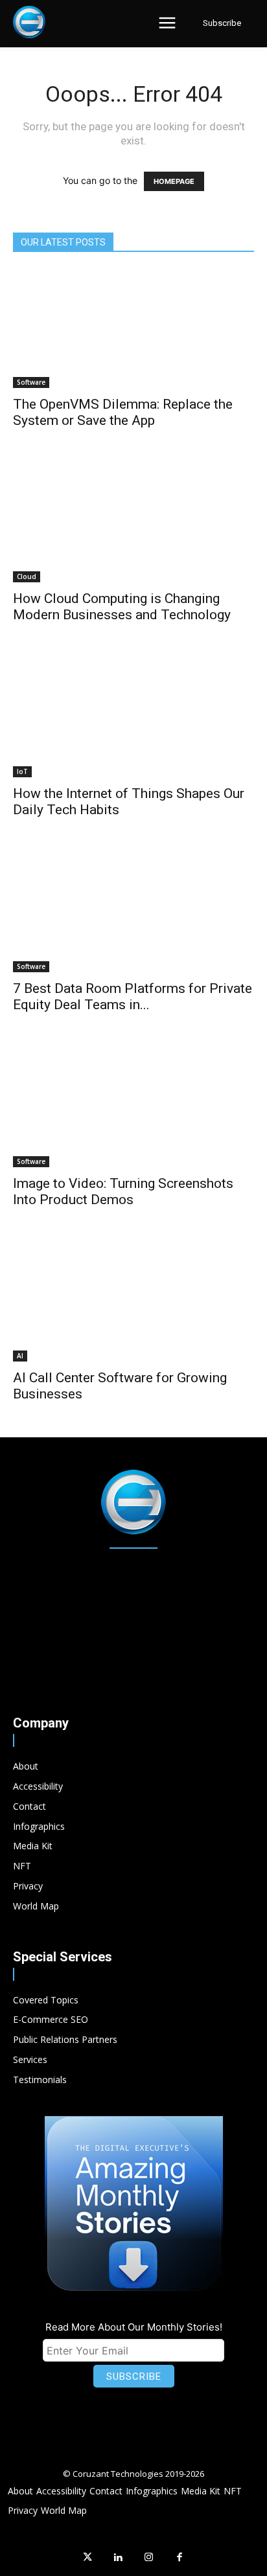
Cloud (27, 576)
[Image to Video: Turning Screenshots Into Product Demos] (133, 1108)
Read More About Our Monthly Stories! (134, 2327)
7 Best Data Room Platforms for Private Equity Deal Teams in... (133, 997)
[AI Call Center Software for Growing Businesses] (133, 1303)
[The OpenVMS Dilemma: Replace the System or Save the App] (133, 328)
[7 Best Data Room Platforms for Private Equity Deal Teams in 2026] (133, 913)
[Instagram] (149, 2558)
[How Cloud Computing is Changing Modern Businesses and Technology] (133, 523)
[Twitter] (87, 2558)
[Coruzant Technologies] (29, 22)
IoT (22, 771)
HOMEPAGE (174, 181)
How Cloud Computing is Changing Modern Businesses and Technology (122, 607)
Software (31, 382)
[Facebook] (180, 2558)
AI (20, 1356)
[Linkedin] (119, 2558)
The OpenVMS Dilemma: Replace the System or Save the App (123, 412)
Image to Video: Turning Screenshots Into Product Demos (123, 1191)
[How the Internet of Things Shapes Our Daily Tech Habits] (133, 718)
